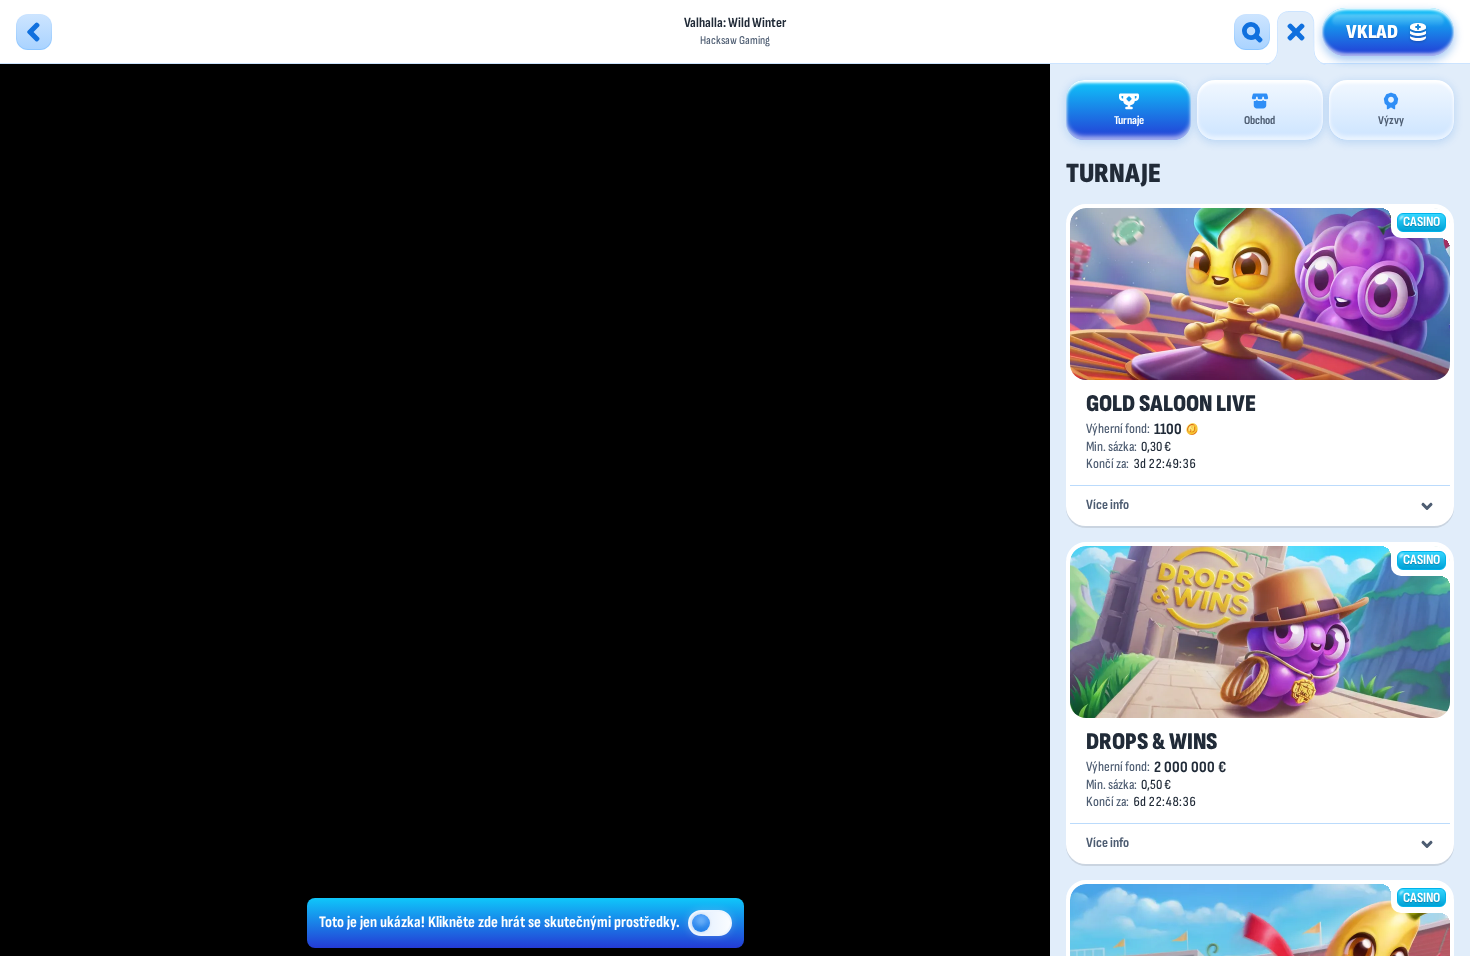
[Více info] (1427, 506)
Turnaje (1129, 120)
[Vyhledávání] (1252, 32)
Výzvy (1391, 120)
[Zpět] (34, 32)
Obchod (1259, 120)
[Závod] (1296, 32)
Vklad (1372, 32)
